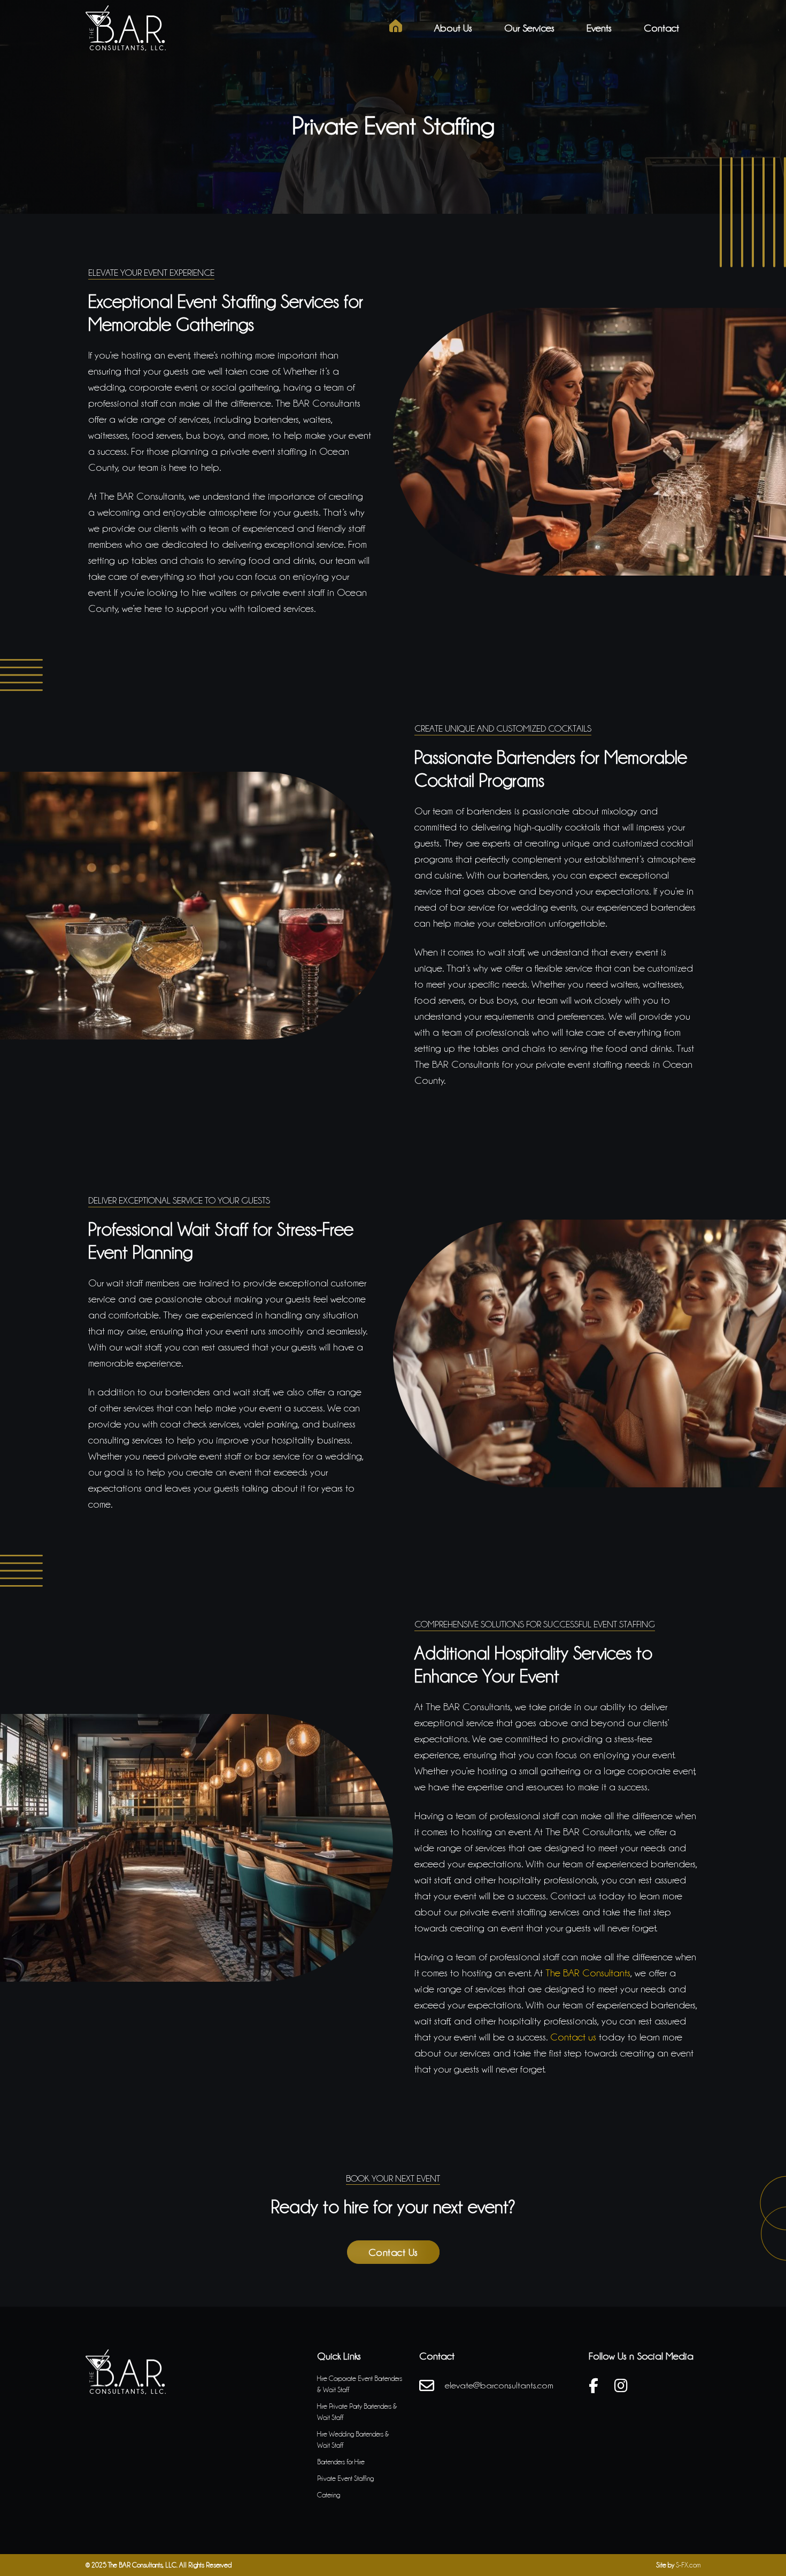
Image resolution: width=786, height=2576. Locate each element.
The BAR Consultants (588, 1973)
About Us (453, 28)
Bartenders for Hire (341, 2462)
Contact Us (393, 2252)
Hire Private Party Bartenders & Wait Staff (357, 2412)
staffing (609, 1064)
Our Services (529, 28)
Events (599, 28)
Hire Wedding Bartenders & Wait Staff (353, 2439)
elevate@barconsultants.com (499, 2385)
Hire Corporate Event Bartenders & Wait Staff (360, 2384)
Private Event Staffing (345, 2478)
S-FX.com (688, 2565)
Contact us (573, 2037)
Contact (661, 28)
